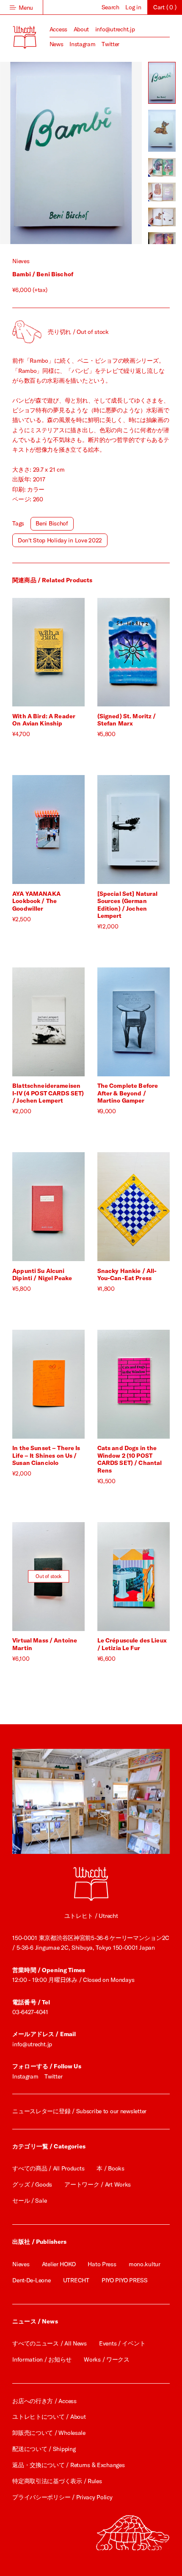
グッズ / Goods (32, 2184)
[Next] (106, 153)
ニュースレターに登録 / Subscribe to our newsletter (79, 2111)
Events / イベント (122, 2343)
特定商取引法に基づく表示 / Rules (57, 2481)
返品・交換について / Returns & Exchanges (68, 2465)
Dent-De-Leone (31, 2280)
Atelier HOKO (59, 2264)
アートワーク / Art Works (98, 2184)
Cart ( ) (165, 7)
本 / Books (110, 2168)
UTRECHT (76, 2280)
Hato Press (102, 2264)
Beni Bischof (52, 523)
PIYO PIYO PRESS (125, 2280)
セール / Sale (29, 2201)
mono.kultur (145, 2264)
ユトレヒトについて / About (49, 2417)
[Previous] (35, 153)
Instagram (82, 44)
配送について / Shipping (44, 2449)
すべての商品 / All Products (48, 2168)
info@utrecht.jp (115, 29)
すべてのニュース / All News (50, 2343)
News (57, 44)
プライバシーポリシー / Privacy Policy (62, 2497)
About (81, 29)
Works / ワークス (107, 2359)
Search (110, 7)
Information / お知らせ (42, 2359)
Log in (133, 7)
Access (58, 29)
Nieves (21, 261)
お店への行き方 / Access (44, 2401)
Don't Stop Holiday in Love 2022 (60, 540)
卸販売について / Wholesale (49, 2433)
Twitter (110, 44)
